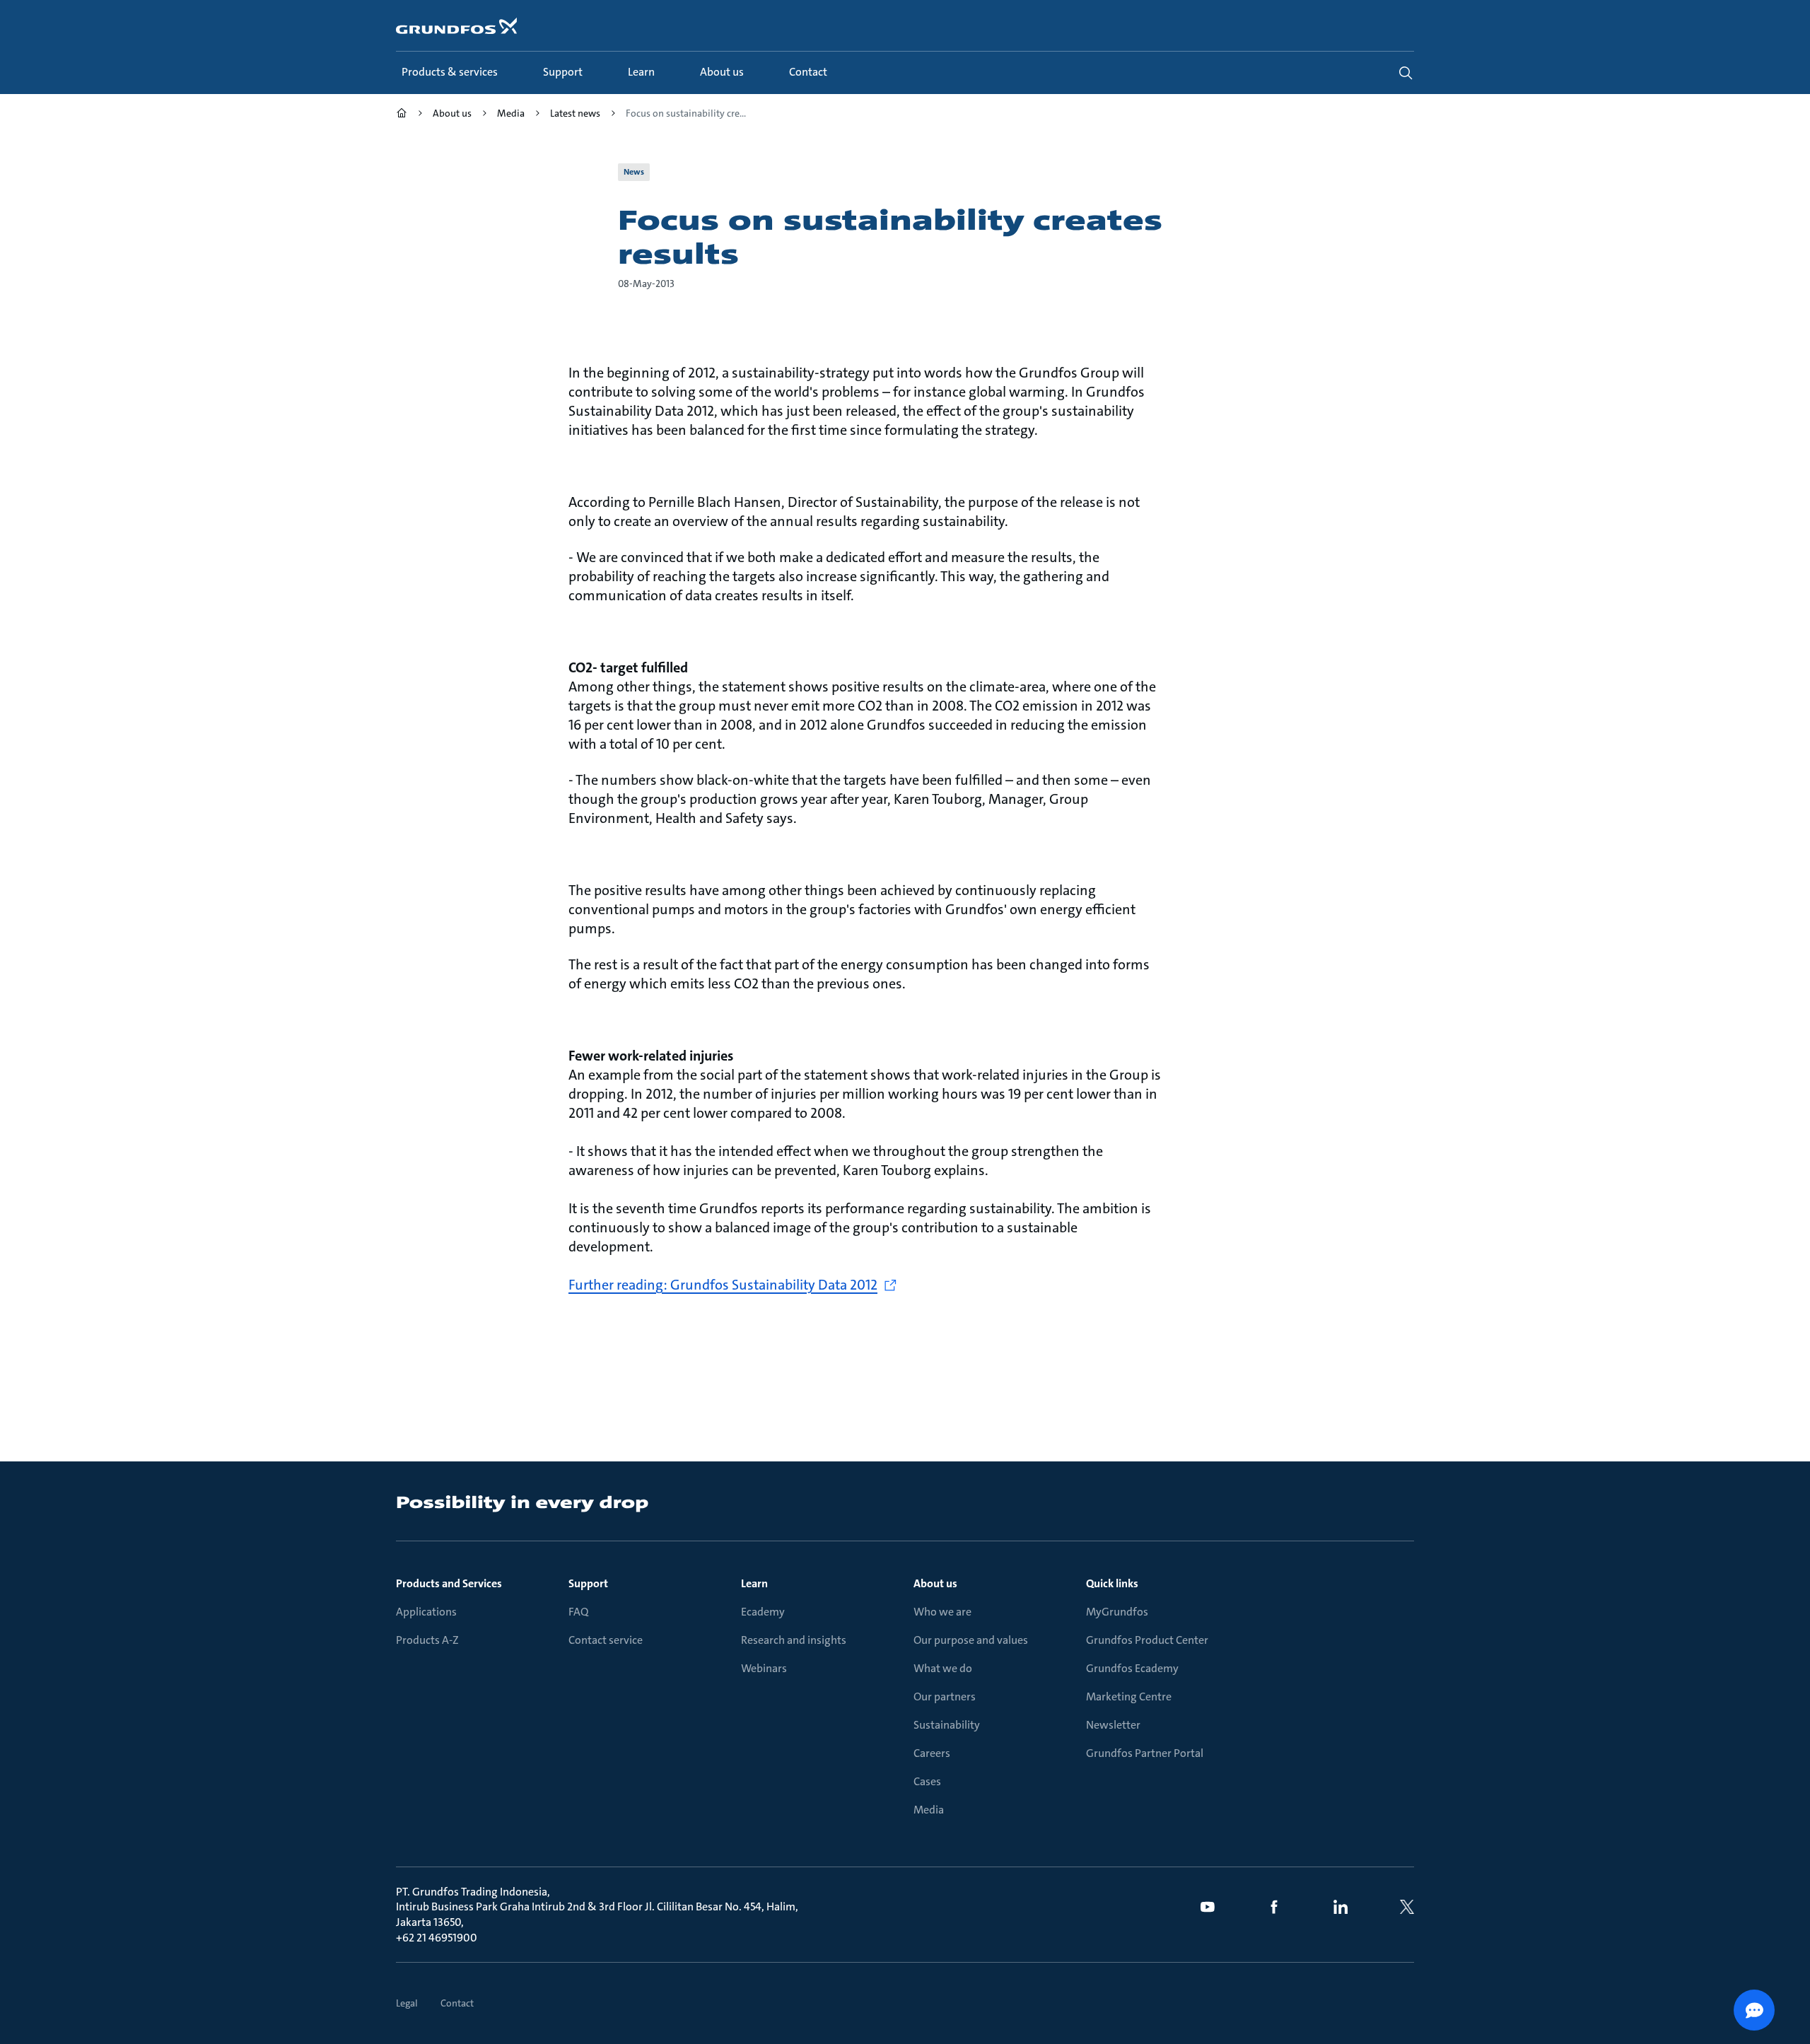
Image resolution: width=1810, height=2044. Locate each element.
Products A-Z (427, 1640)
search (1406, 73)
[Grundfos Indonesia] (402, 115)
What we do (943, 1668)
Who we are (942, 1612)
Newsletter (1113, 1725)
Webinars (764, 1668)
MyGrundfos (1117, 1612)
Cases (927, 1781)
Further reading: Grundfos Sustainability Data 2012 (723, 1285)
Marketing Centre (1129, 1696)
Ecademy (763, 1612)
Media (929, 1810)
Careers (932, 1753)
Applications (426, 1612)
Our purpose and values (971, 1640)
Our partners (945, 1696)
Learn (754, 1583)
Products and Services (449, 1583)
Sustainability (947, 1725)
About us (935, 1583)
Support (588, 1583)
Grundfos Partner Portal (1145, 1753)
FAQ (578, 1612)
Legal (407, 2003)
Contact (457, 2003)
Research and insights (794, 1640)
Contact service (606, 1640)
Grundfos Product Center (1147, 1640)
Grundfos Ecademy (1132, 1668)
